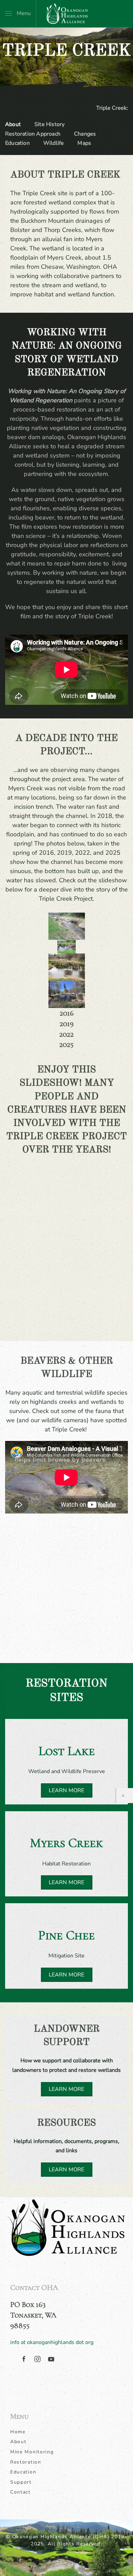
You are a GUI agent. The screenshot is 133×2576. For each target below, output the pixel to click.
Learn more (67, 2089)
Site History (49, 124)
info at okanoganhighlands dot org (52, 2342)
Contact (20, 2492)
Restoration (26, 2462)
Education (17, 143)
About (13, 124)
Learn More (67, 1790)
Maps (84, 143)
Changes (85, 134)
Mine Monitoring (32, 2452)
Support (21, 2482)
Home (18, 2432)
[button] (18, 14)
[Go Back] (125, 1796)
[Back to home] (66, 14)
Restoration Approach (33, 134)
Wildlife (54, 143)
